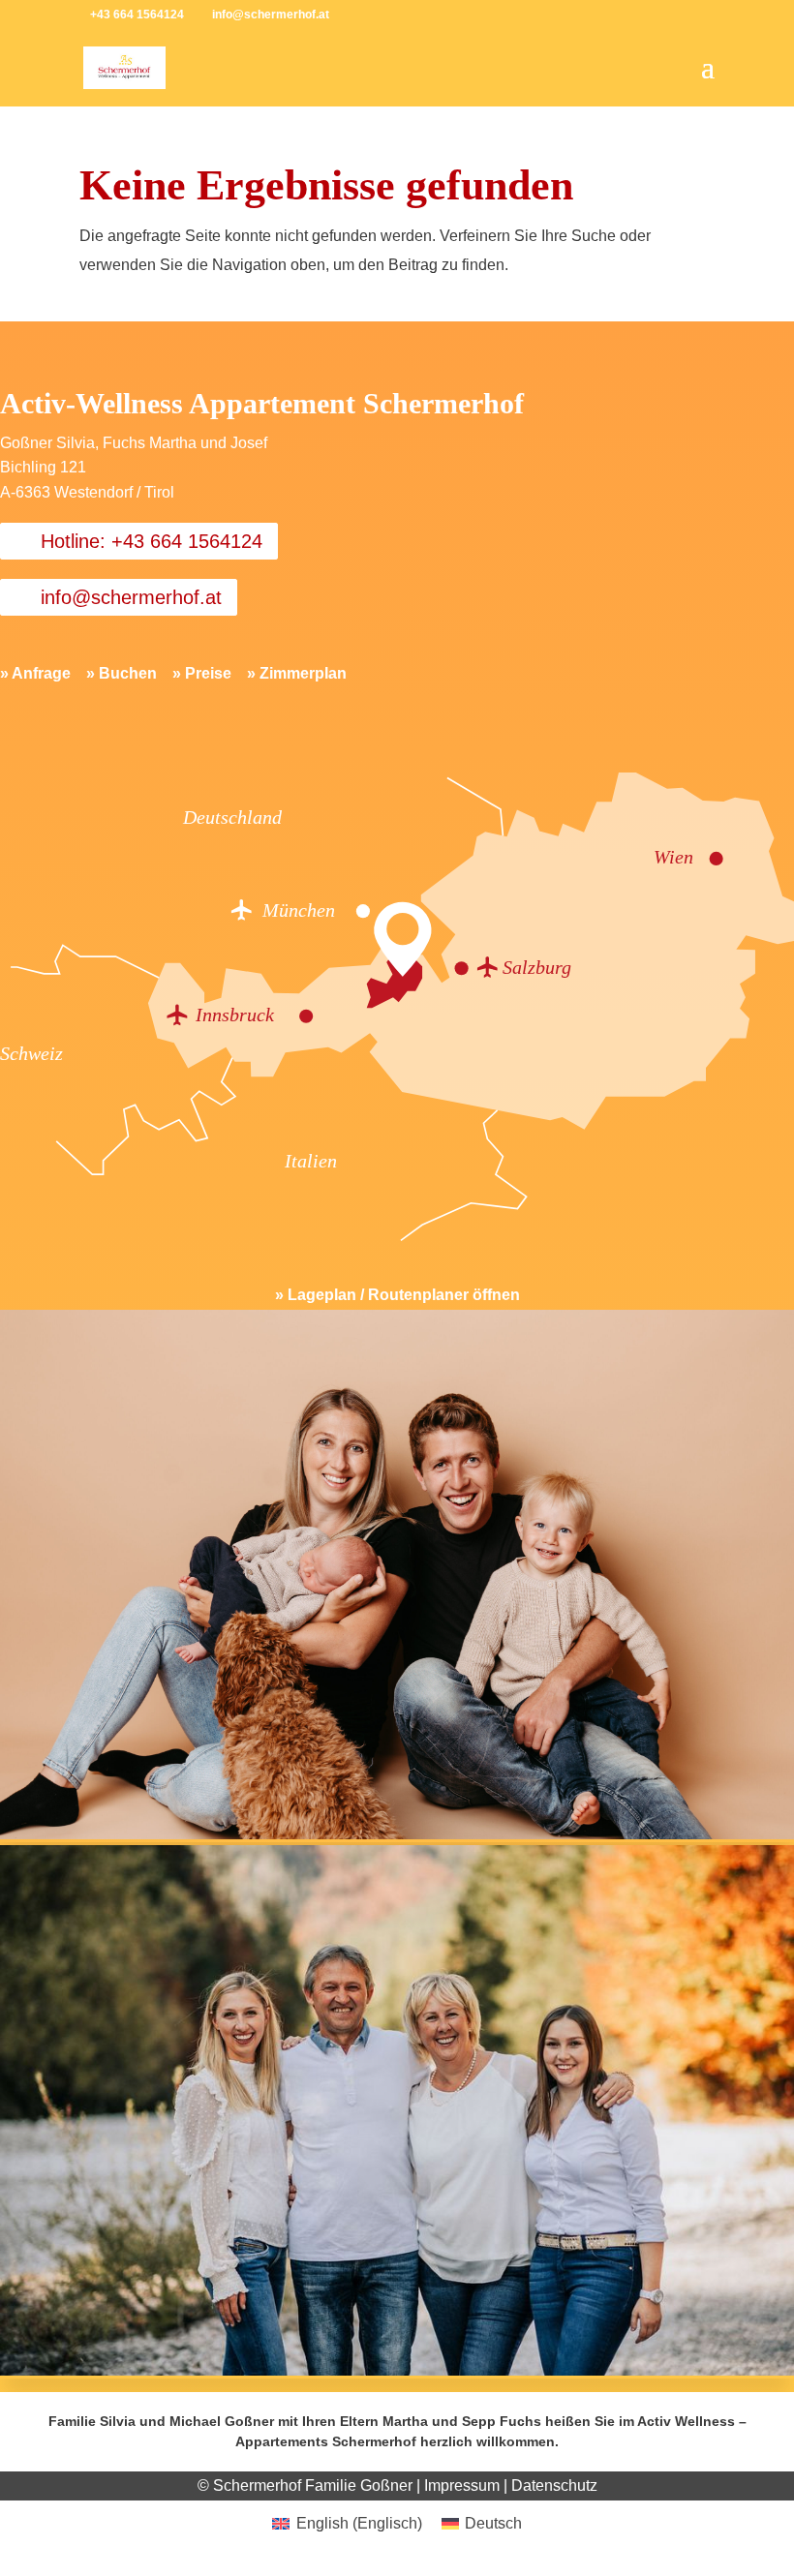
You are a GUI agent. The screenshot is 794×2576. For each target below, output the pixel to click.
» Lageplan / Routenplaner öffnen (397, 1295)
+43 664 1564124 (137, 15)
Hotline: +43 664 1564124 (152, 541)
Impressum (462, 2485)
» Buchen (122, 673)
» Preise (202, 673)
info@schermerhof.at (131, 597)
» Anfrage (35, 673)
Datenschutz (554, 2485)
